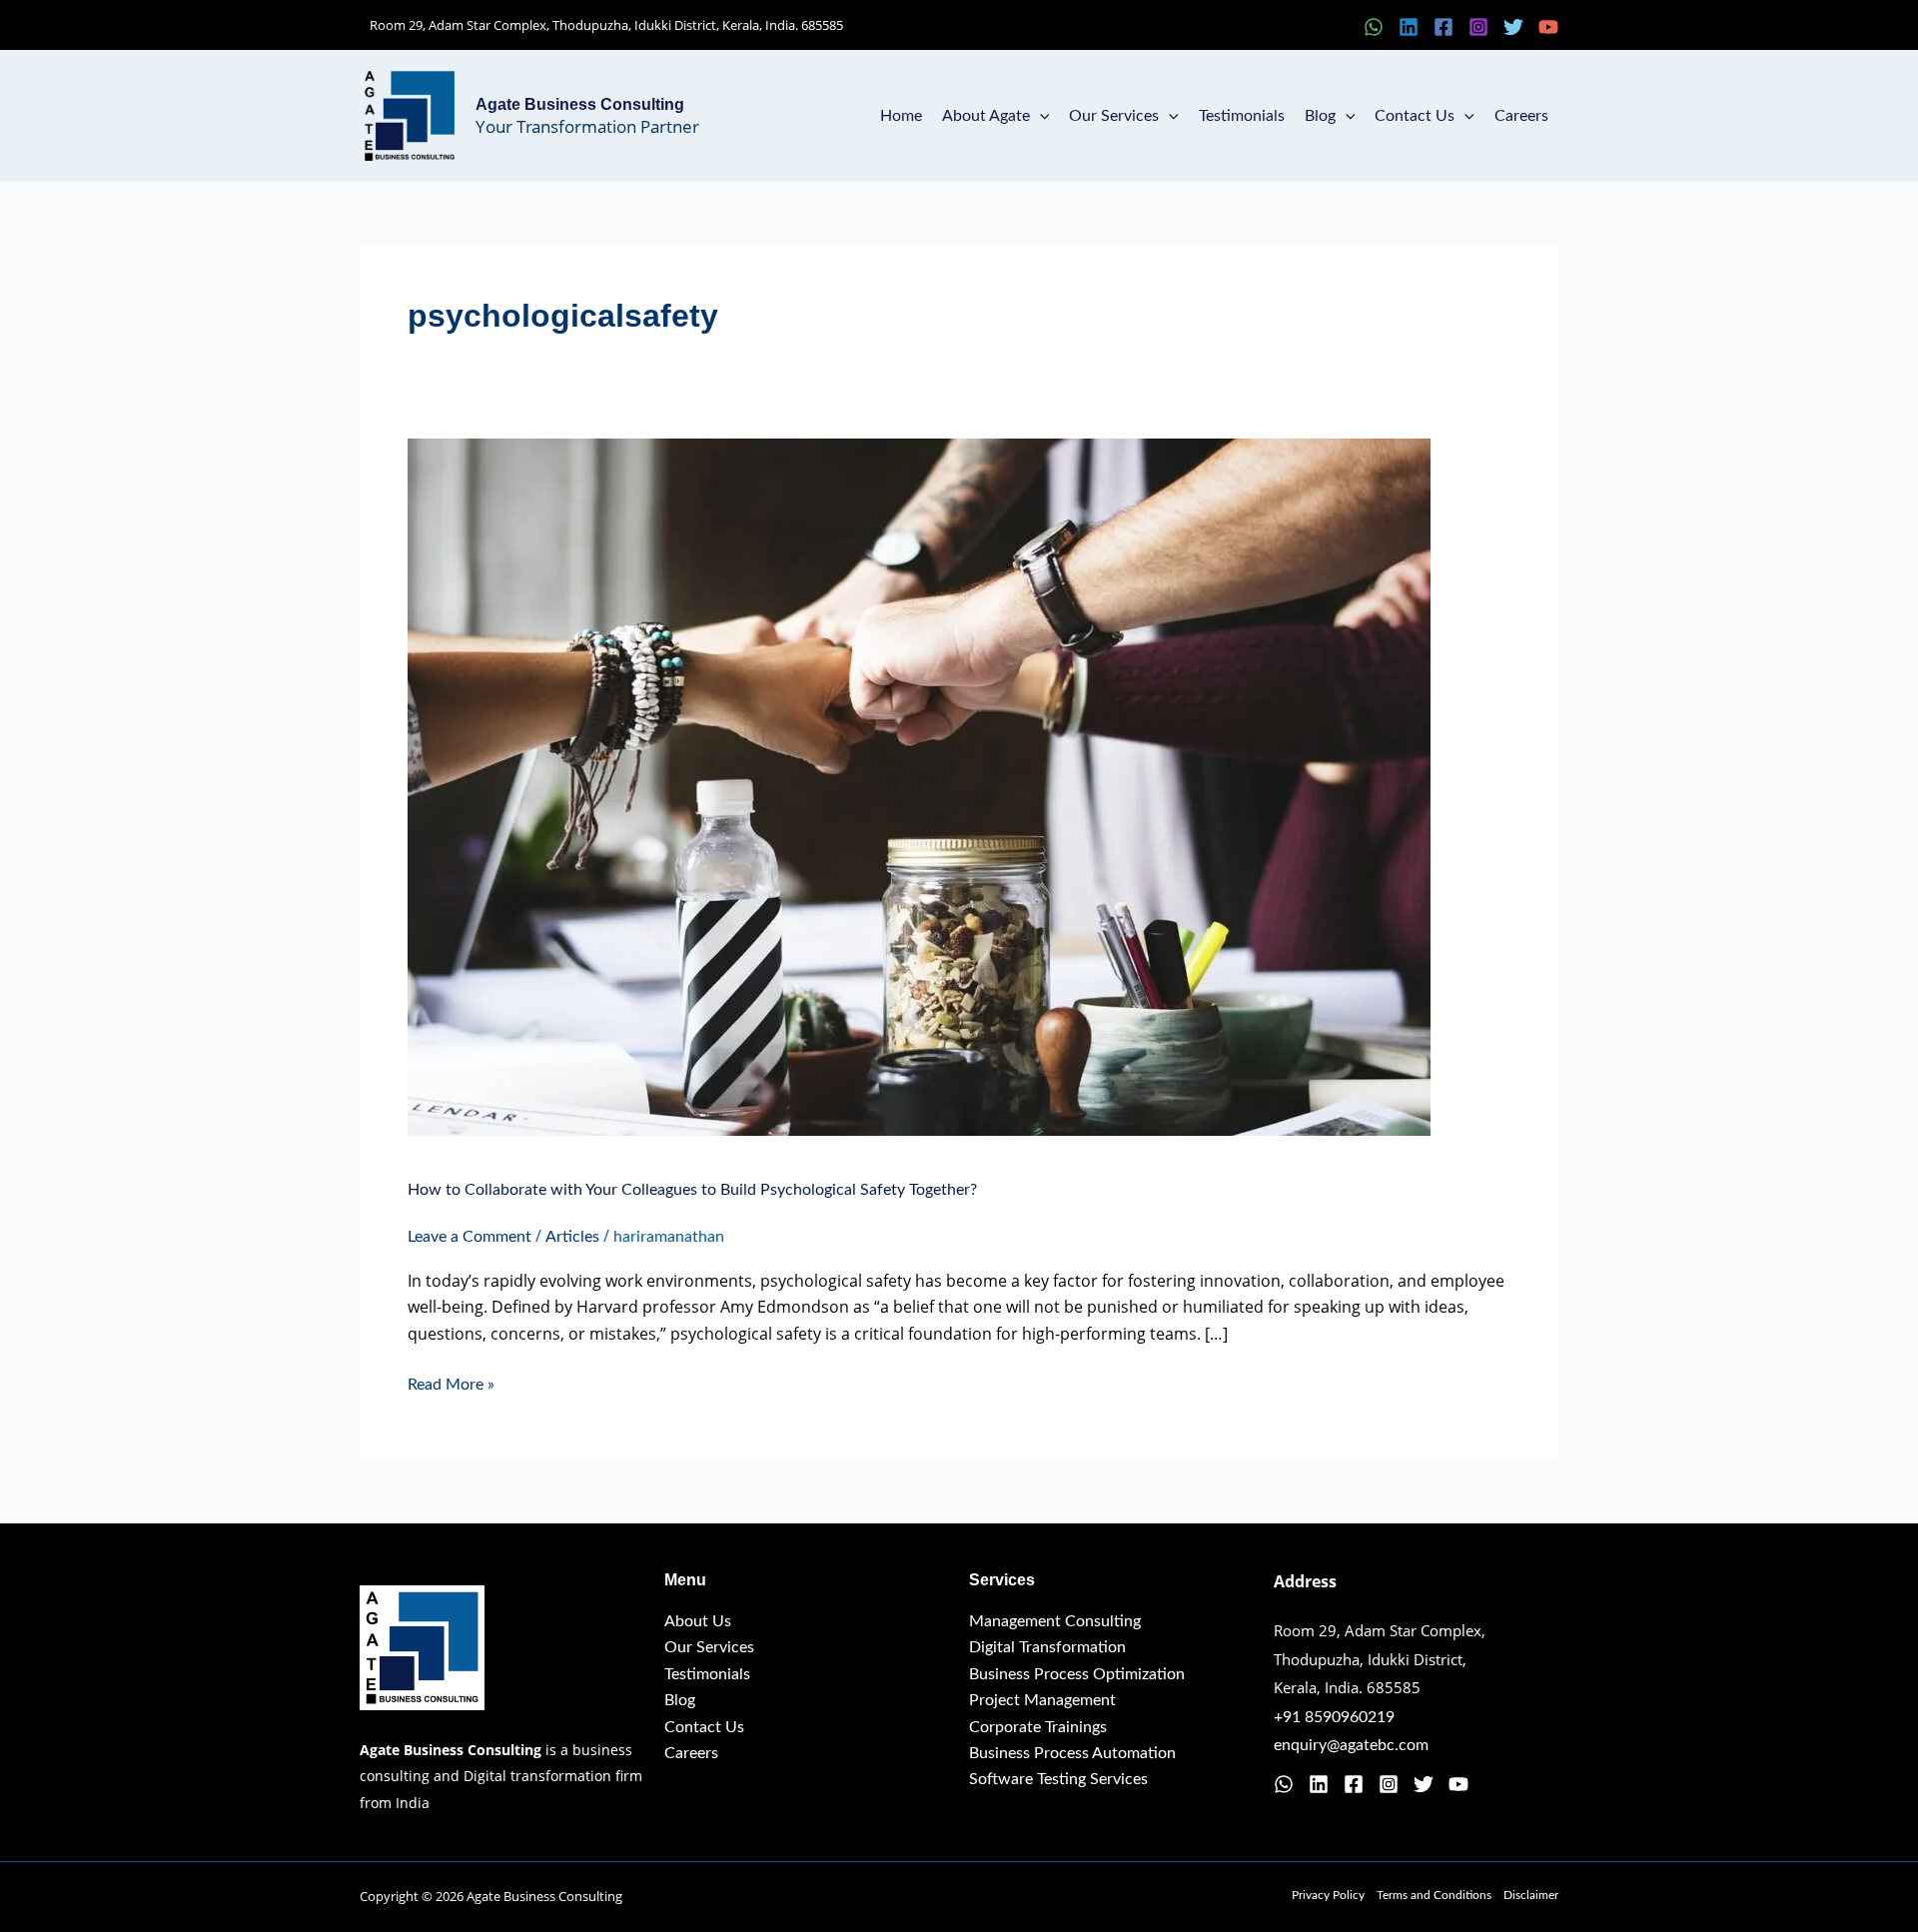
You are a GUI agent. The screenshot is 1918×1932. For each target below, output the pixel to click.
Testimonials (1242, 116)
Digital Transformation (1047, 1647)
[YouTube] (1548, 27)
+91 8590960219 (1334, 1717)
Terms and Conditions (1434, 1895)
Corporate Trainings (1038, 1727)
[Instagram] (1478, 27)
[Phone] (1339, 27)
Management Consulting (1055, 1621)
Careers (1521, 116)
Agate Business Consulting (580, 104)
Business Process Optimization (1077, 1674)
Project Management (1042, 1700)
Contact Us (1415, 116)
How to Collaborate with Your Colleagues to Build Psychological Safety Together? (692, 1190)
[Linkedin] (1409, 27)
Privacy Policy (1328, 1895)
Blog (1320, 116)
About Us (698, 1621)
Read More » (451, 1382)
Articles (572, 1237)
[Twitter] (1513, 27)
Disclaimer (1531, 1895)
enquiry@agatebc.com (1351, 1745)
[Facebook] (1443, 27)
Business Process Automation (1072, 1753)
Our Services (1114, 116)
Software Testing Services (1058, 1779)
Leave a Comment (470, 1237)
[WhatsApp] (1374, 27)
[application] (1040, 116)
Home (901, 116)
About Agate (986, 116)
